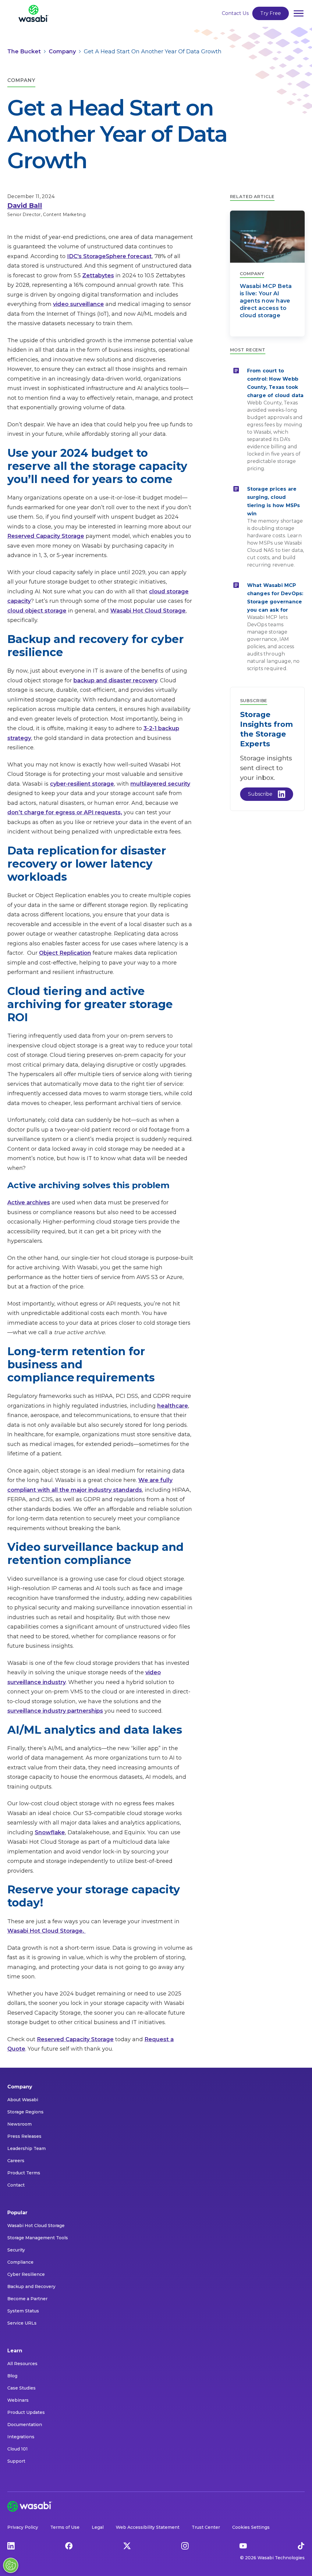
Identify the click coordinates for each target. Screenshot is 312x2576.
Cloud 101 (18, 2449)
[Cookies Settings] (11, 2565)
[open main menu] (299, 13)
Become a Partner (27, 2299)
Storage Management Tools (38, 2238)
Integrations (21, 2437)
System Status (23, 2311)
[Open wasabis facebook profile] (69, 2546)
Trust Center (206, 2527)
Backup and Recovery (31, 2286)
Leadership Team (27, 2148)
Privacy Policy (23, 2527)
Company (20, 2087)
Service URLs (22, 2323)
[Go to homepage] (34, 13)
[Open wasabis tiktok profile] (301, 2546)
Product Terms (24, 2173)
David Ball (25, 206)
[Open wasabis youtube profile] (243, 2546)
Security (16, 2250)
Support (16, 2461)
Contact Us (235, 13)
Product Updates (26, 2412)
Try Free (271, 13)
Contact (16, 2185)
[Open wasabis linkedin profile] (11, 2546)
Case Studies (21, 2388)
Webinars (18, 2400)
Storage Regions (25, 2112)
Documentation (25, 2425)
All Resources (22, 2364)
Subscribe (260, 794)
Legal (98, 2527)
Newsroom (19, 2124)
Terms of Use (65, 2527)
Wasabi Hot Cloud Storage (36, 2226)
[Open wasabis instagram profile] (185, 2546)
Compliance (20, 2262)
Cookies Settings (251, 2527)
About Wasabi (23, 2100)
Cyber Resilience (26, 2274)
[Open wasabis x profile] (127, 2546)
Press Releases (24, 2136)
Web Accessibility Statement (148, 2527)
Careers (16, 2161)
